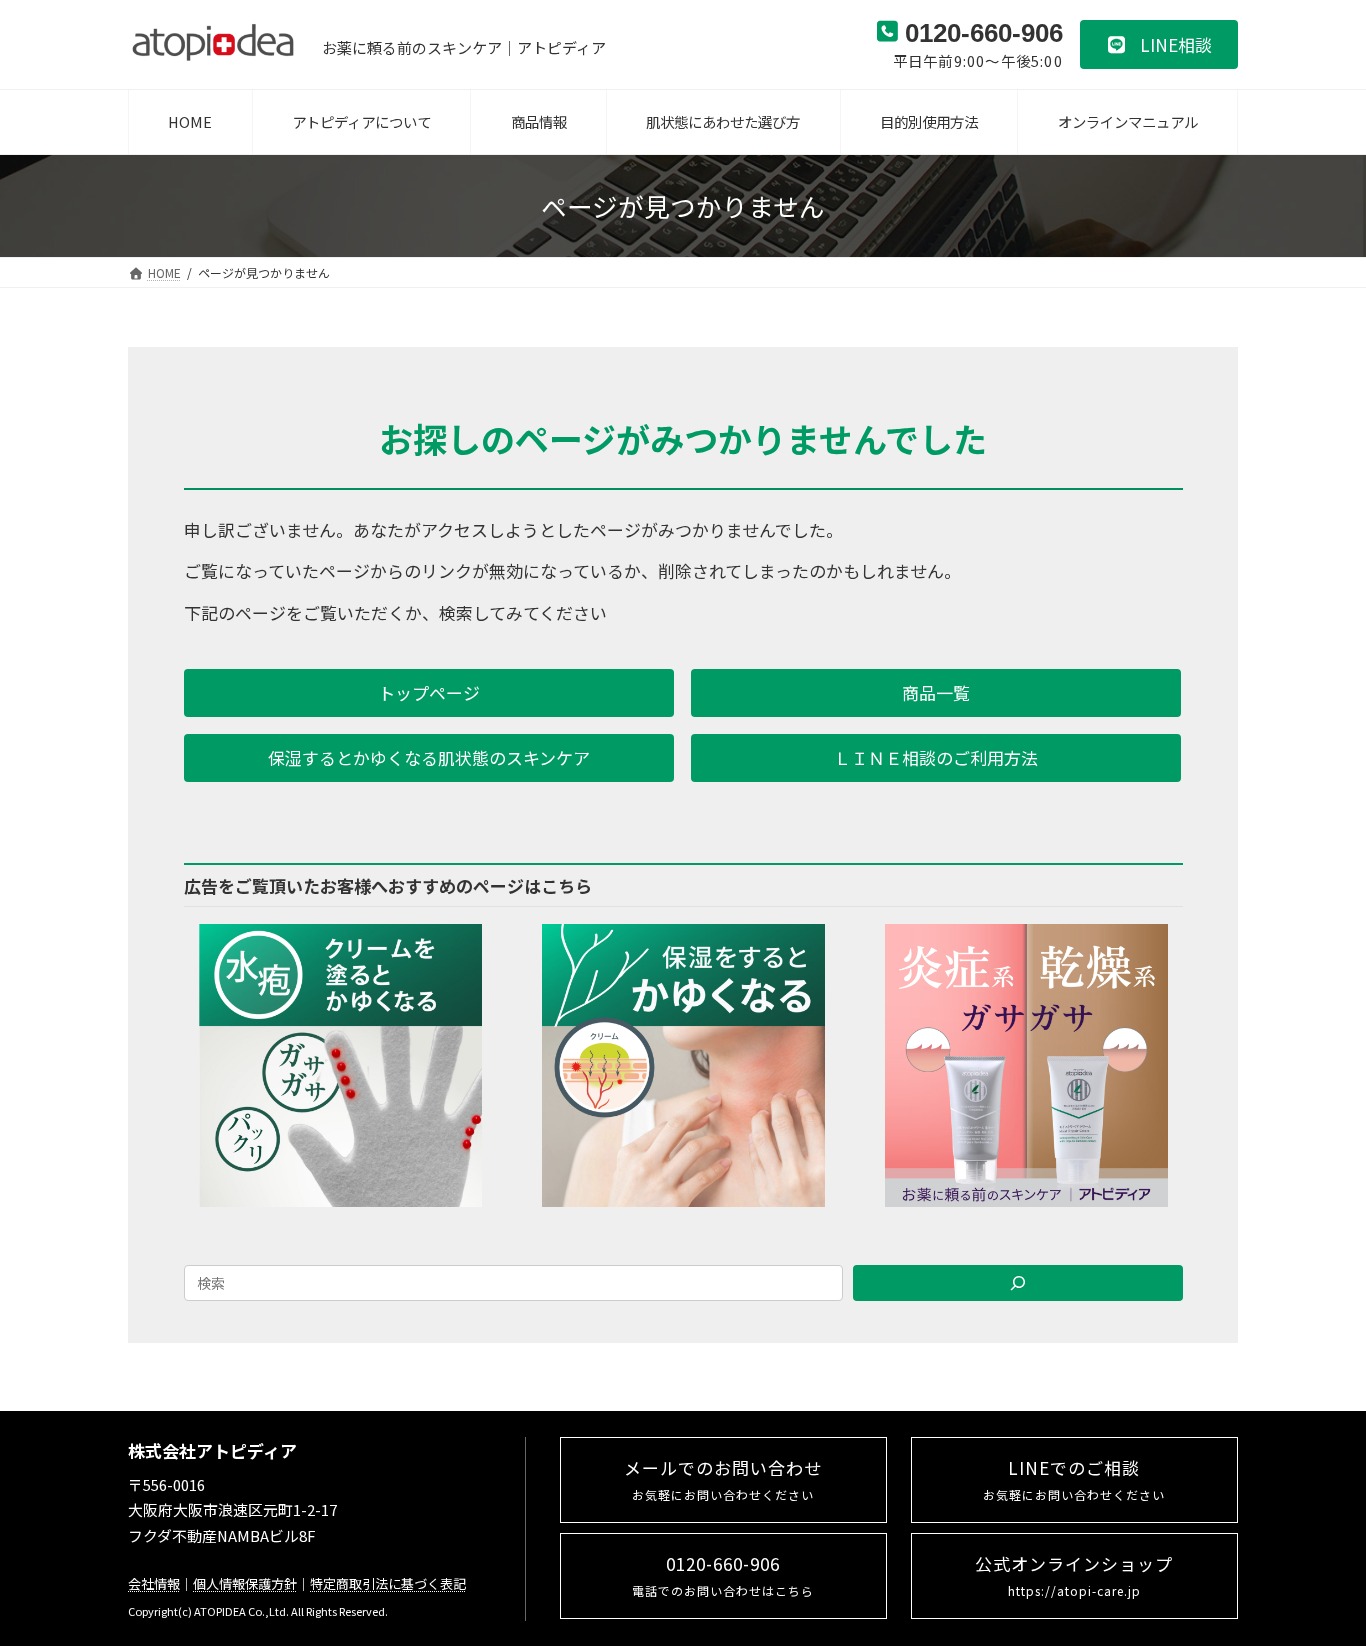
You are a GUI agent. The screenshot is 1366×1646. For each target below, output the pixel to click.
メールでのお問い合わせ (723, 1479)
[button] (1159, 44)
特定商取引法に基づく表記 (388, 1583)
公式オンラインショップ (1074, 1575)
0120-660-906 (723, 1575)
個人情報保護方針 (245, 1583)
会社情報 (154, 1583)
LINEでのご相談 (1074, 1479)
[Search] (1018, 1283)
